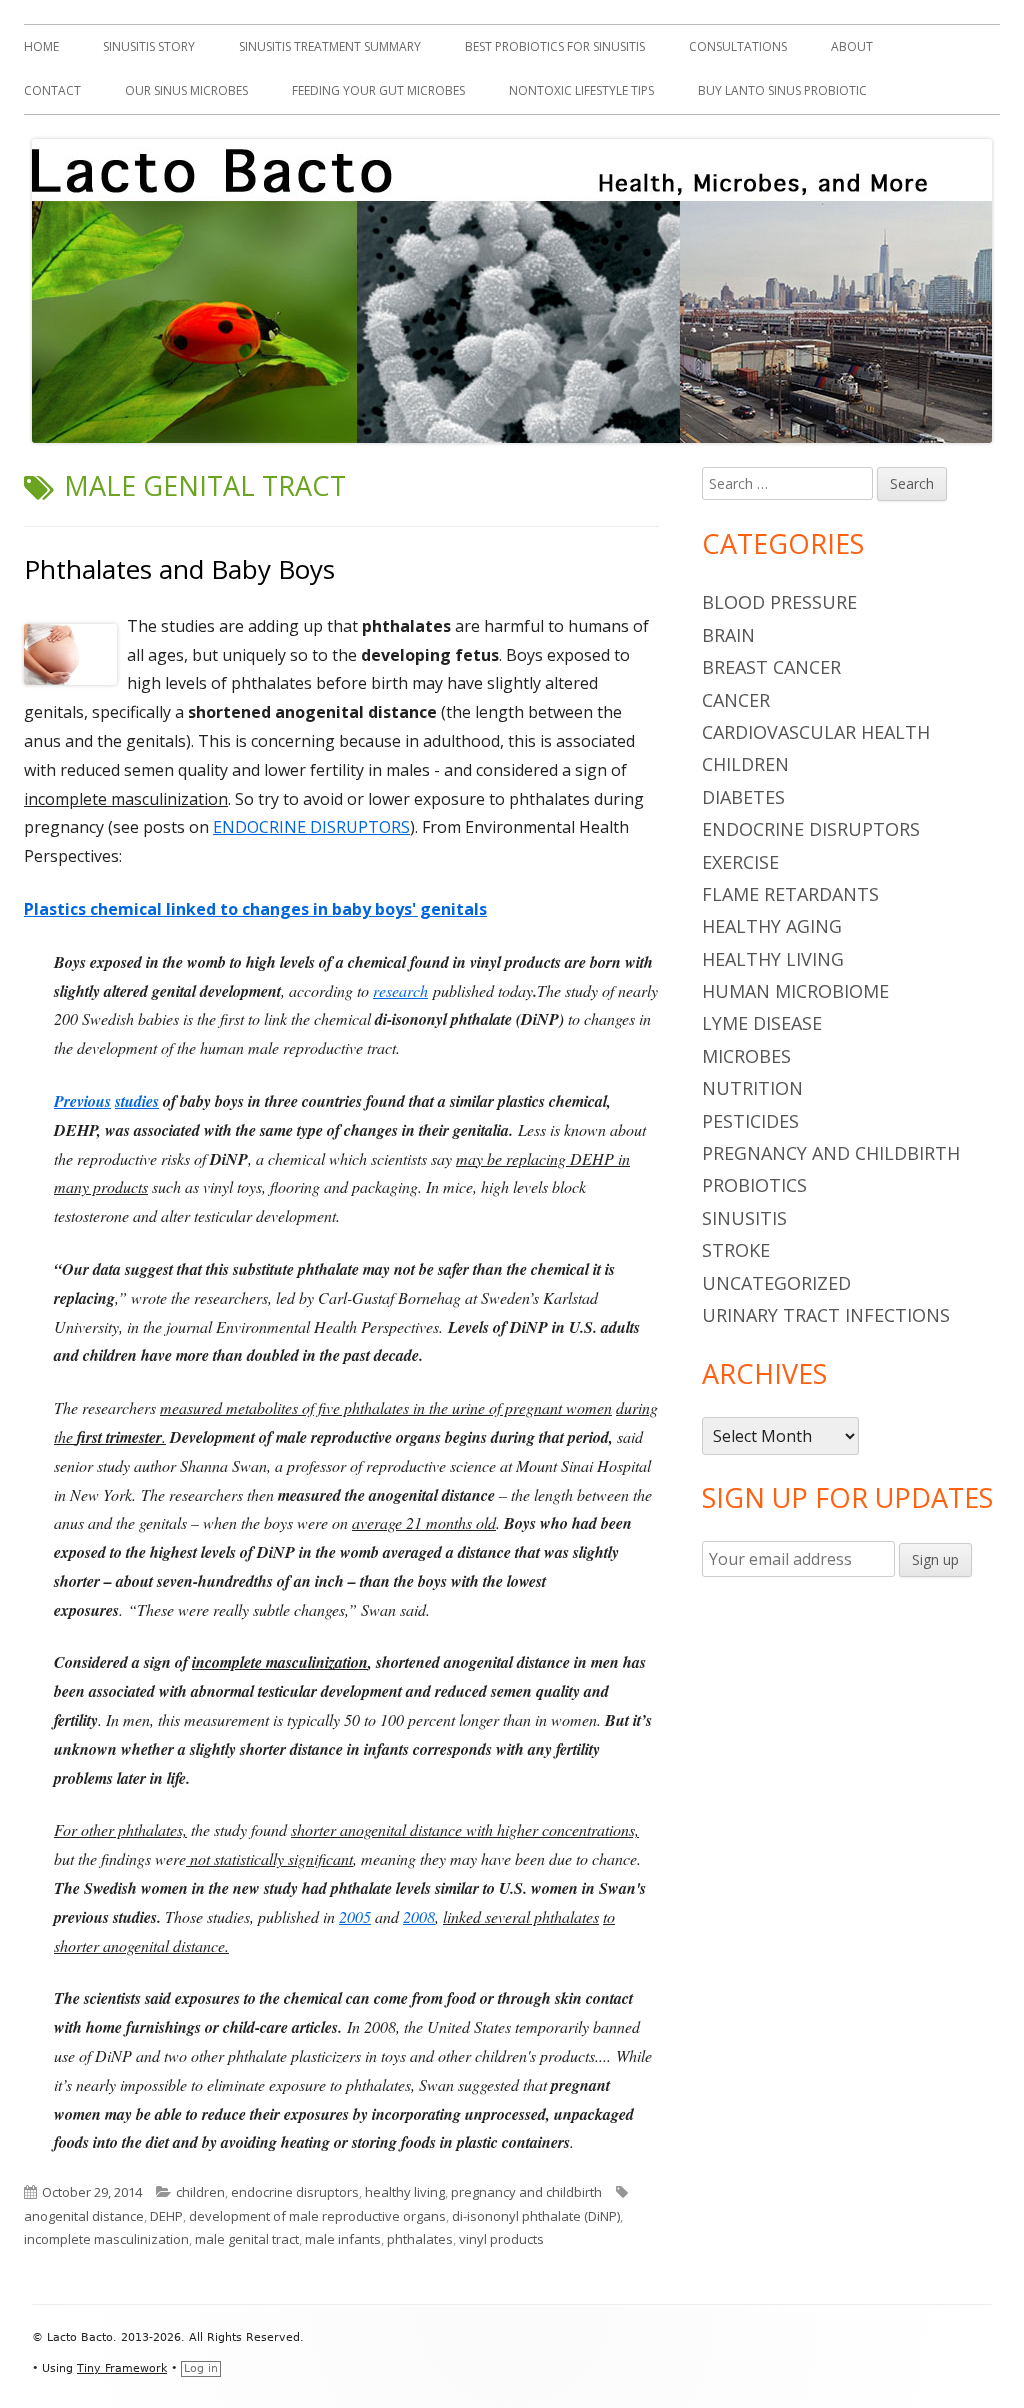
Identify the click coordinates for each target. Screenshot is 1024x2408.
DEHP (166, 2216)
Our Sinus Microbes (186, 90)
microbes (746, 1056)
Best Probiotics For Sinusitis (555, 46)
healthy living (405, 2192)
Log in (201, 2368)
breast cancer (771, 667)
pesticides (750, 1121)
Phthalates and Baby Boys (179, 569)
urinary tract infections (826, 1315)
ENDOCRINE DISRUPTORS (311, 827)
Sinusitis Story (149, 46)
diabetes (743, 797)
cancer (736, 700)
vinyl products (501, 2239)
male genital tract (247, 2239)
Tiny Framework (122, 2368)
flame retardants (790, 894)
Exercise (740, 862)
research (400, 990)
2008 (419, 1916)
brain (728, 635)
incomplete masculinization (106, 2239)
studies (137, 1101)
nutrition (752, 1088)
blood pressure (779, 602)
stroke (736, 1250)
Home (41, 46)
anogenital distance (84, 2216)
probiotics (754, 1185)
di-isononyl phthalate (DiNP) (536, 2216)
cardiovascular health (816, 732)
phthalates (420, 2239)
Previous (82, 1101)
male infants (343, 2239)
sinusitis (744, 1218)
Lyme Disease (762, 1023)
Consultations (738, 46)
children (200, 2192)
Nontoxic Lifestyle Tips (581, 90)
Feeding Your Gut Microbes (378, 90)
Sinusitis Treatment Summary (330, 46)
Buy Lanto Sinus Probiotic (782, 90)
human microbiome (795, 991)
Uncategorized (776, 1283)
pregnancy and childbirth (526, 2192)
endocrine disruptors (295, 2192)
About (852, 46)
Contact (52, 90)
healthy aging (772, 926)
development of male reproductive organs (317, 2216)
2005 (355, 1916)
